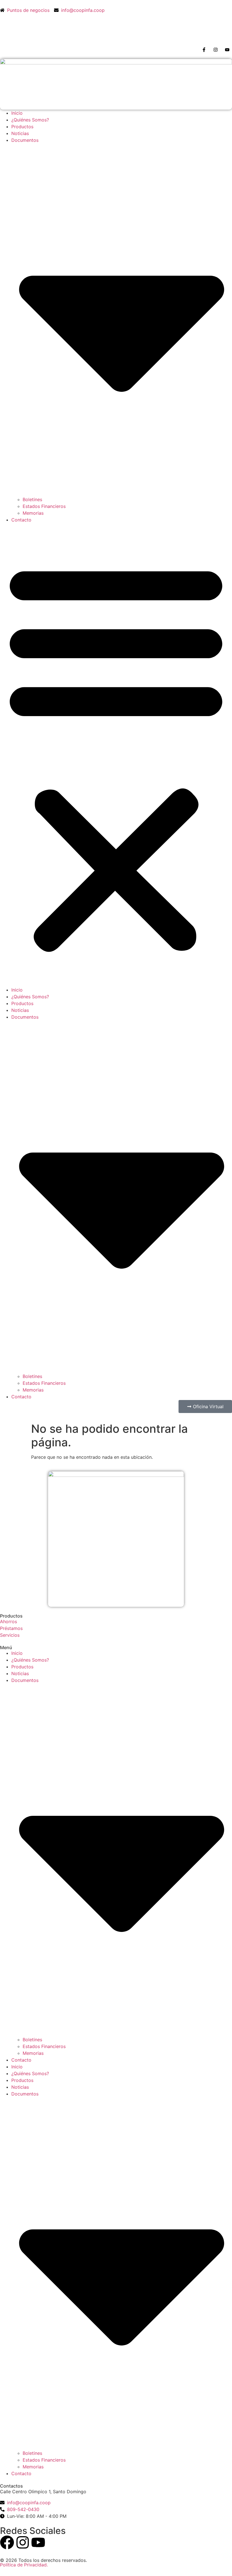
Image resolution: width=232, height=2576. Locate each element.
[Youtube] (38, 2542)
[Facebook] (7, 2542)
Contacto (21, 520)
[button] (116, 755)
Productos (22, 127)
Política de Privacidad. (24, 2565)
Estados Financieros (44, 506)
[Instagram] (23, 2542)
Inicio (17, 113)
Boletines (32, 499)
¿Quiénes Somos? (30, 120)
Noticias (20, 133)
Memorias (33, 513)
